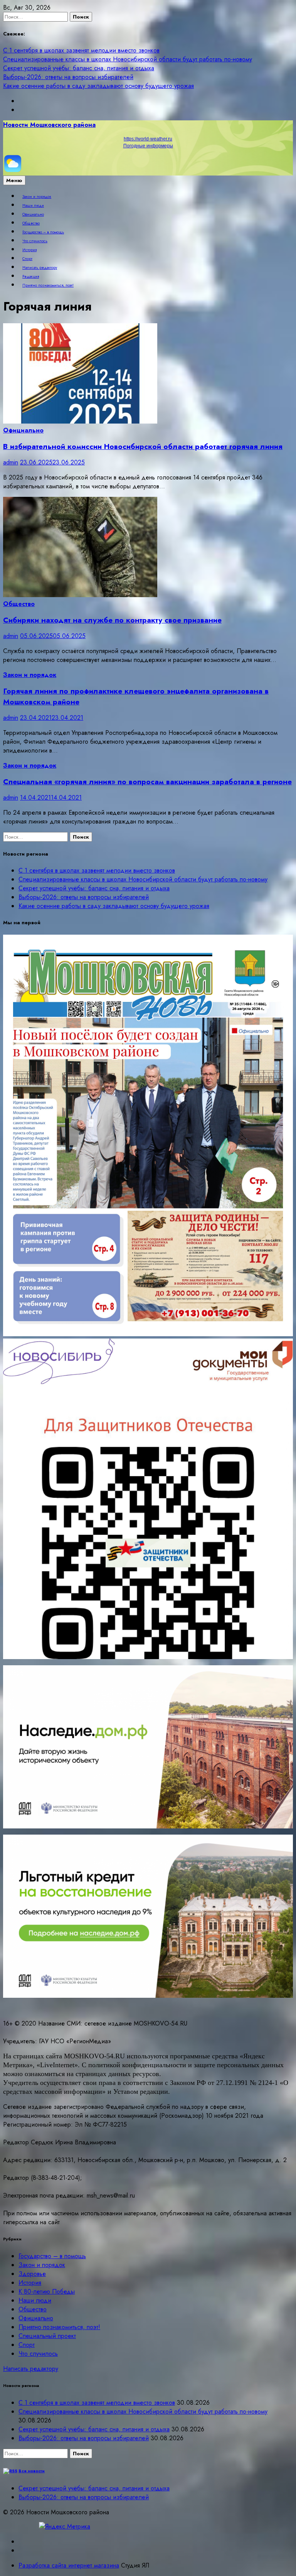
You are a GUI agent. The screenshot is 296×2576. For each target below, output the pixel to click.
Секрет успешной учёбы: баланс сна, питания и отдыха (79, 68)
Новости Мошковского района (49, 125)
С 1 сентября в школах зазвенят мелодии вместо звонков (81, 50)
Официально (33, 214)
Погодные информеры (148, 146)
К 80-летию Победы (47, 2292)
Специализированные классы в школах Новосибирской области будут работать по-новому (128, 59)
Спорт (27, 259)
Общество (31, 223)
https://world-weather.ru (148, 139)
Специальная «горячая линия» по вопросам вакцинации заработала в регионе (147, 782)
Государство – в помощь (43, 232)
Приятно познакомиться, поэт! (48, 285)
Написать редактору (40, 268)
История (29, 250)
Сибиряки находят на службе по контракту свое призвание (112, 620)
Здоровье (32, 2274)
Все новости (32, 2471)
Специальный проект (47, 2336)
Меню (14, 180)
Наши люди (33, 206)
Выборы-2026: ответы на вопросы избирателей (68, 77)
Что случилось (35, 241)
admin (11, 462)
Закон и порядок (37, 197)
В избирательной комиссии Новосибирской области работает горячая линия (143, 446)
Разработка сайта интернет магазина (69, 2565)
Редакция (31, 277)
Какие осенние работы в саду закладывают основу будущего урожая (98, 86)
